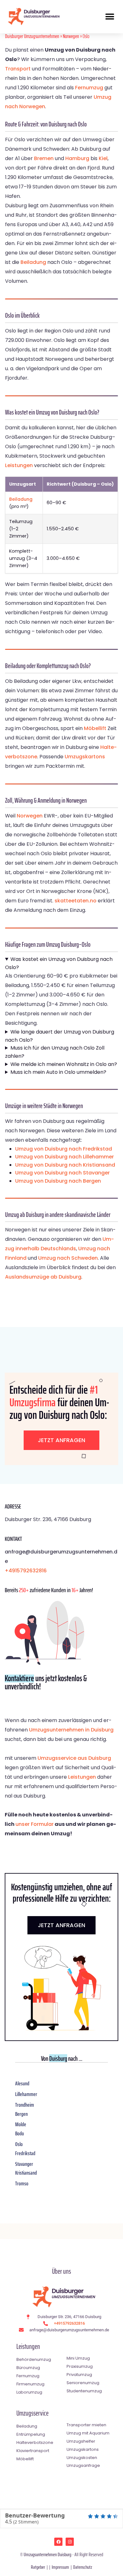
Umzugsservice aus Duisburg (74, 1758)
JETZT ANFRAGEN (61, 1925)
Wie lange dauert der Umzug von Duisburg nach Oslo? (60, 1036)
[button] (110, 17)
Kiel (103, 158)
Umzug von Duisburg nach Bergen (58, 1181)
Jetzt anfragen (61, 1440)
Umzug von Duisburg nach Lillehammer (64, 1157)
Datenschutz (83, 2567)
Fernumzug (89, 88)
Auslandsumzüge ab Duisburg (43, 1277)
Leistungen (19, 465)
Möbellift (95, 728)
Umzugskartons (85, 757)
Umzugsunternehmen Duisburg (47, 2554)
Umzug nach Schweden (68, 1258)
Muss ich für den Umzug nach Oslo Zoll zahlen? (55, 1052)
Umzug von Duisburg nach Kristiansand (65, 1165)
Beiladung (33, 262)
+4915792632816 (26, 1571)
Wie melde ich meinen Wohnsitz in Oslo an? (64, 1064)
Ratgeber (38, 2567)
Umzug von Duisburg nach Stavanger (62, 1173)
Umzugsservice (32, 2413)
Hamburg (77, 158)
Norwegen (71, 36)
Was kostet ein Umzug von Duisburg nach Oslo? (59, 963)
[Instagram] (70, 2542)
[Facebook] (58, 2542)
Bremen (44, 158)
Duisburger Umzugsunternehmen (32, 36)
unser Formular (35, 1824)
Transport (18, 69)
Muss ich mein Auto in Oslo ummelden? (58, 1072)
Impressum (60, 2567)
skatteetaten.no (76, 901)
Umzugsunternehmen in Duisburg (71, 1730)
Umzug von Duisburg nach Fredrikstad (64, 1149)
